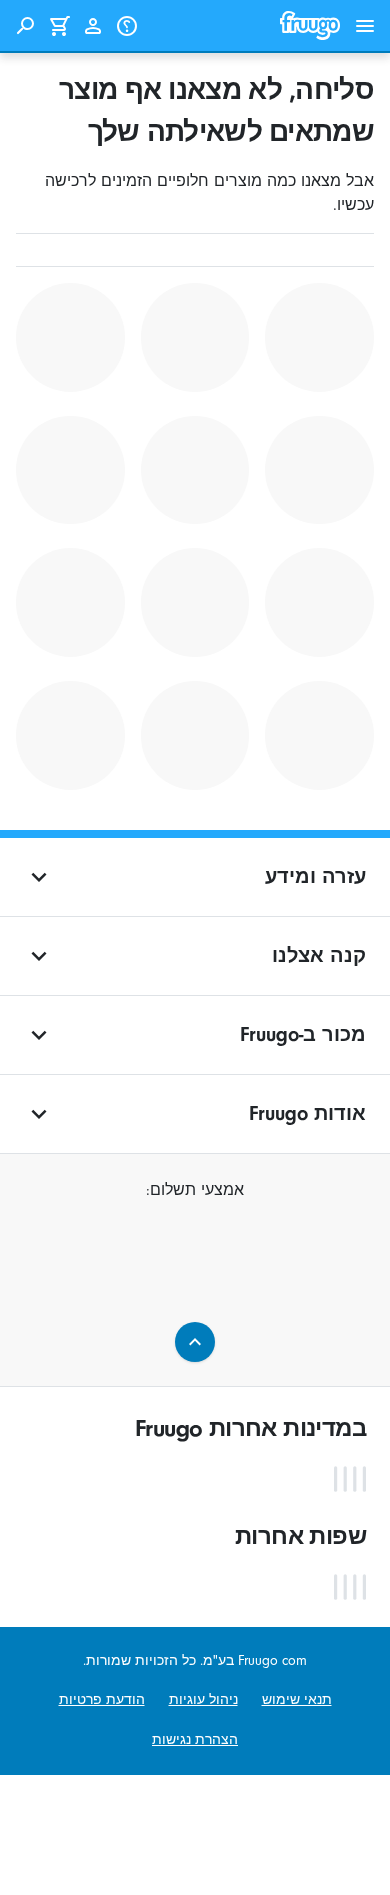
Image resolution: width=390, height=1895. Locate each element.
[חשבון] (93, 26)
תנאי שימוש (297, 1699)
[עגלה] (59, 26)
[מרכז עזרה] (127, 26)
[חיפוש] (25, 26)
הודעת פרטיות (102, 1699)
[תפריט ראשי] (365, 26)
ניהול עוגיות (203, 1699)
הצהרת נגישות (195, 1739)
